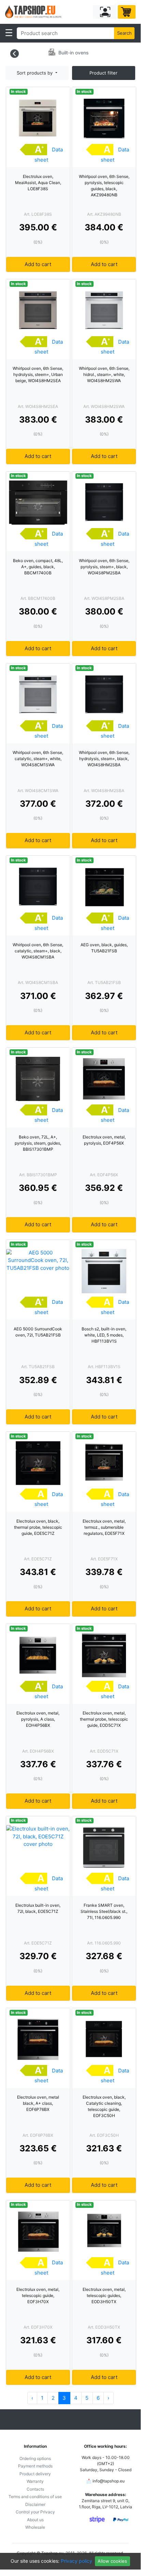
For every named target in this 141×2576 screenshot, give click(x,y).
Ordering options (35, 2458)
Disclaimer (35, 2504)
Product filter (103, 73)
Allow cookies (112, 2561)
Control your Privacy (35, 2512)
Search (124, 33)
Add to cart (38, 264)
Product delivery (35, 2474)
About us (35, 2520)
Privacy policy (76, 2561)
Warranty (35, 2481)
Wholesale (35, 2527)
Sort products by (35, 73)
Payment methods (35, 2466)
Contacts (35, 2489)
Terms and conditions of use (35, 2497)
